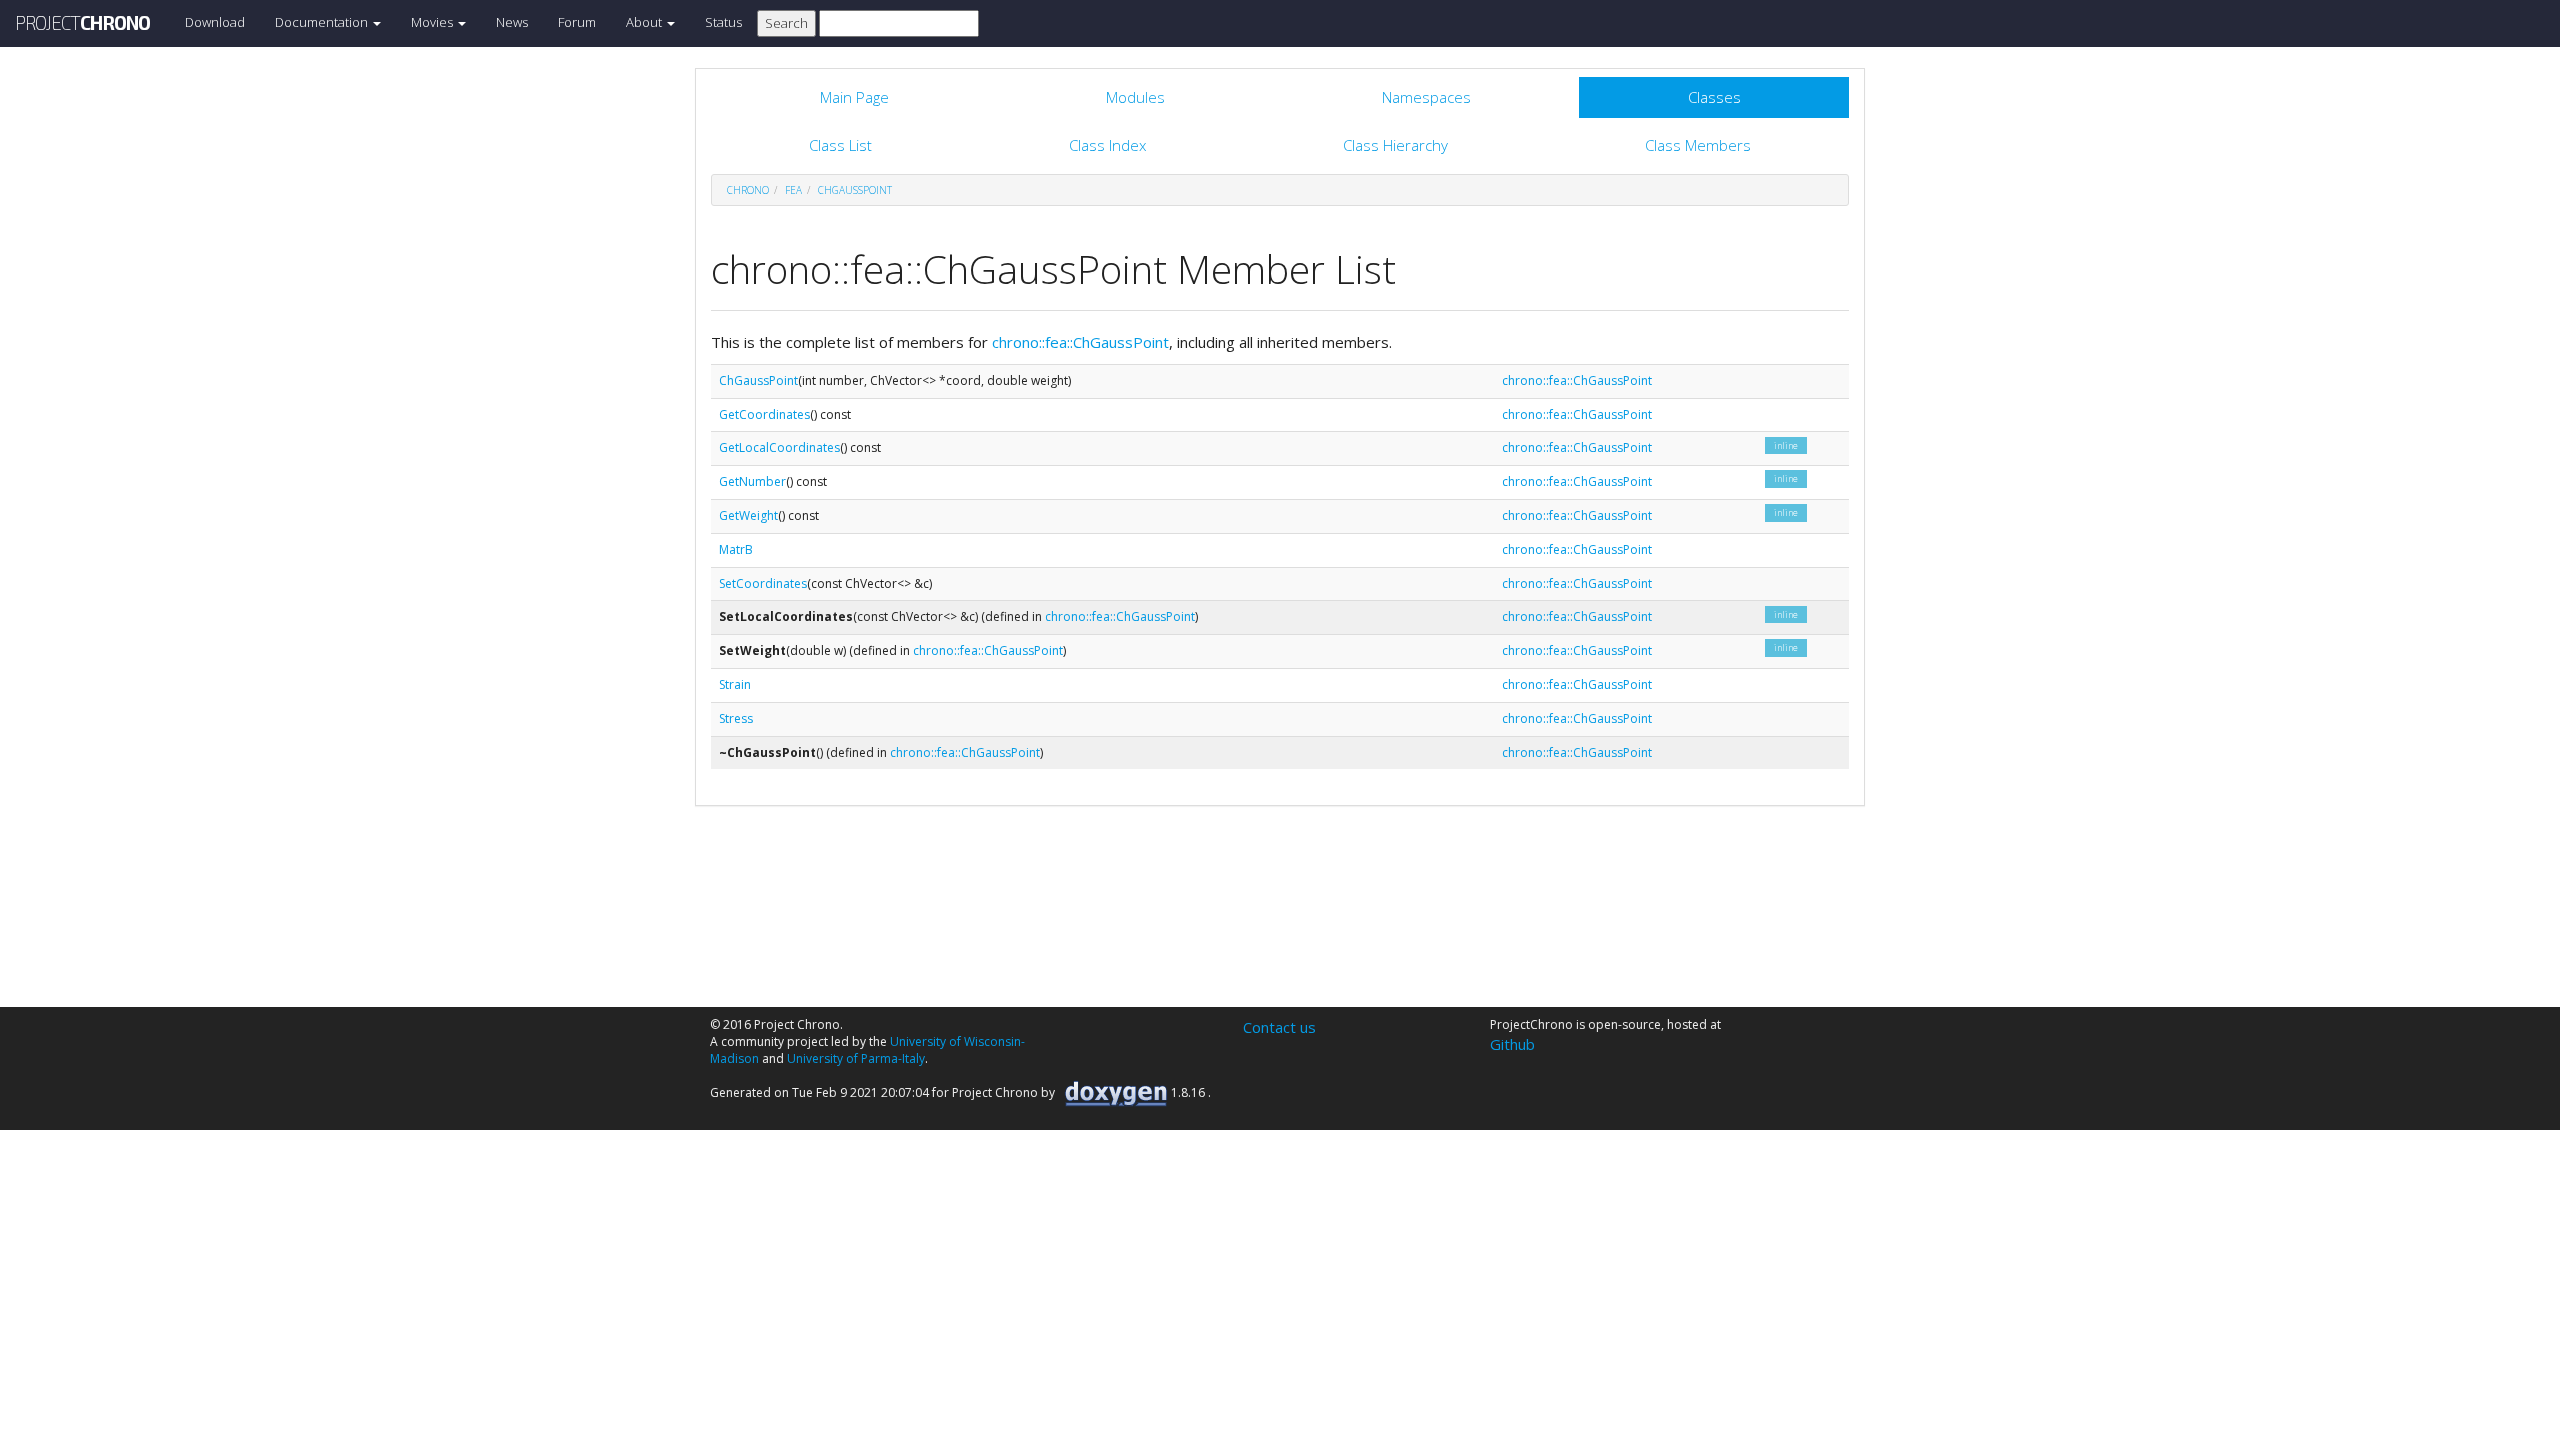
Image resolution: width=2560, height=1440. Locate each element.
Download (215, 22)
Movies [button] (433, 22)
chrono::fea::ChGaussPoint (1080, 342)
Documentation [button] (323, 22)
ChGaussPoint (855, 190)
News (512, 22)
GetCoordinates (764, 414)
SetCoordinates (763, 583)
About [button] (645, 22)
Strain (735, 684)
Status (723, 22)
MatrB (736, 549)
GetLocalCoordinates (779, 447)
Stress (736, 718)
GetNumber (752, 481)
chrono (748, 190)
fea (793, 190)
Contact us (1279, 1027)
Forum (577, 22)
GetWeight (748, 515)
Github (1512, 1044)
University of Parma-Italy (856, 1058)
